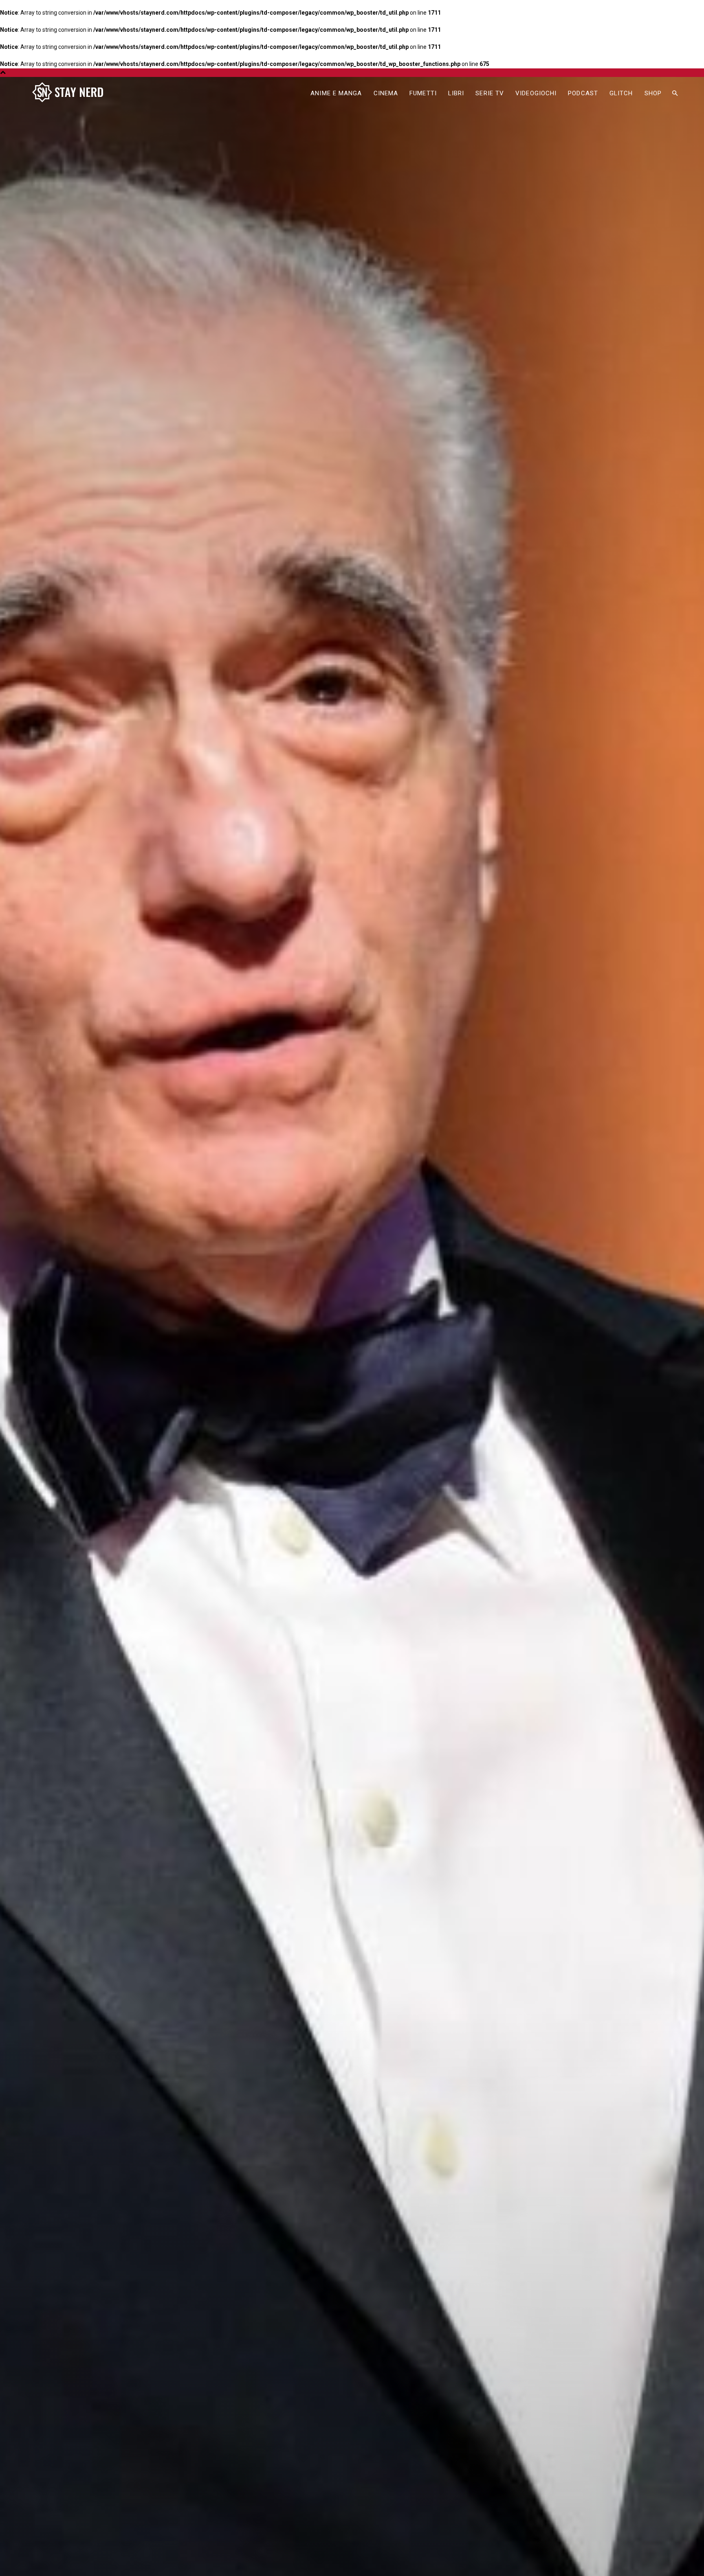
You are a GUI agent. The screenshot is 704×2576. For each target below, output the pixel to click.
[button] (675, 94)
